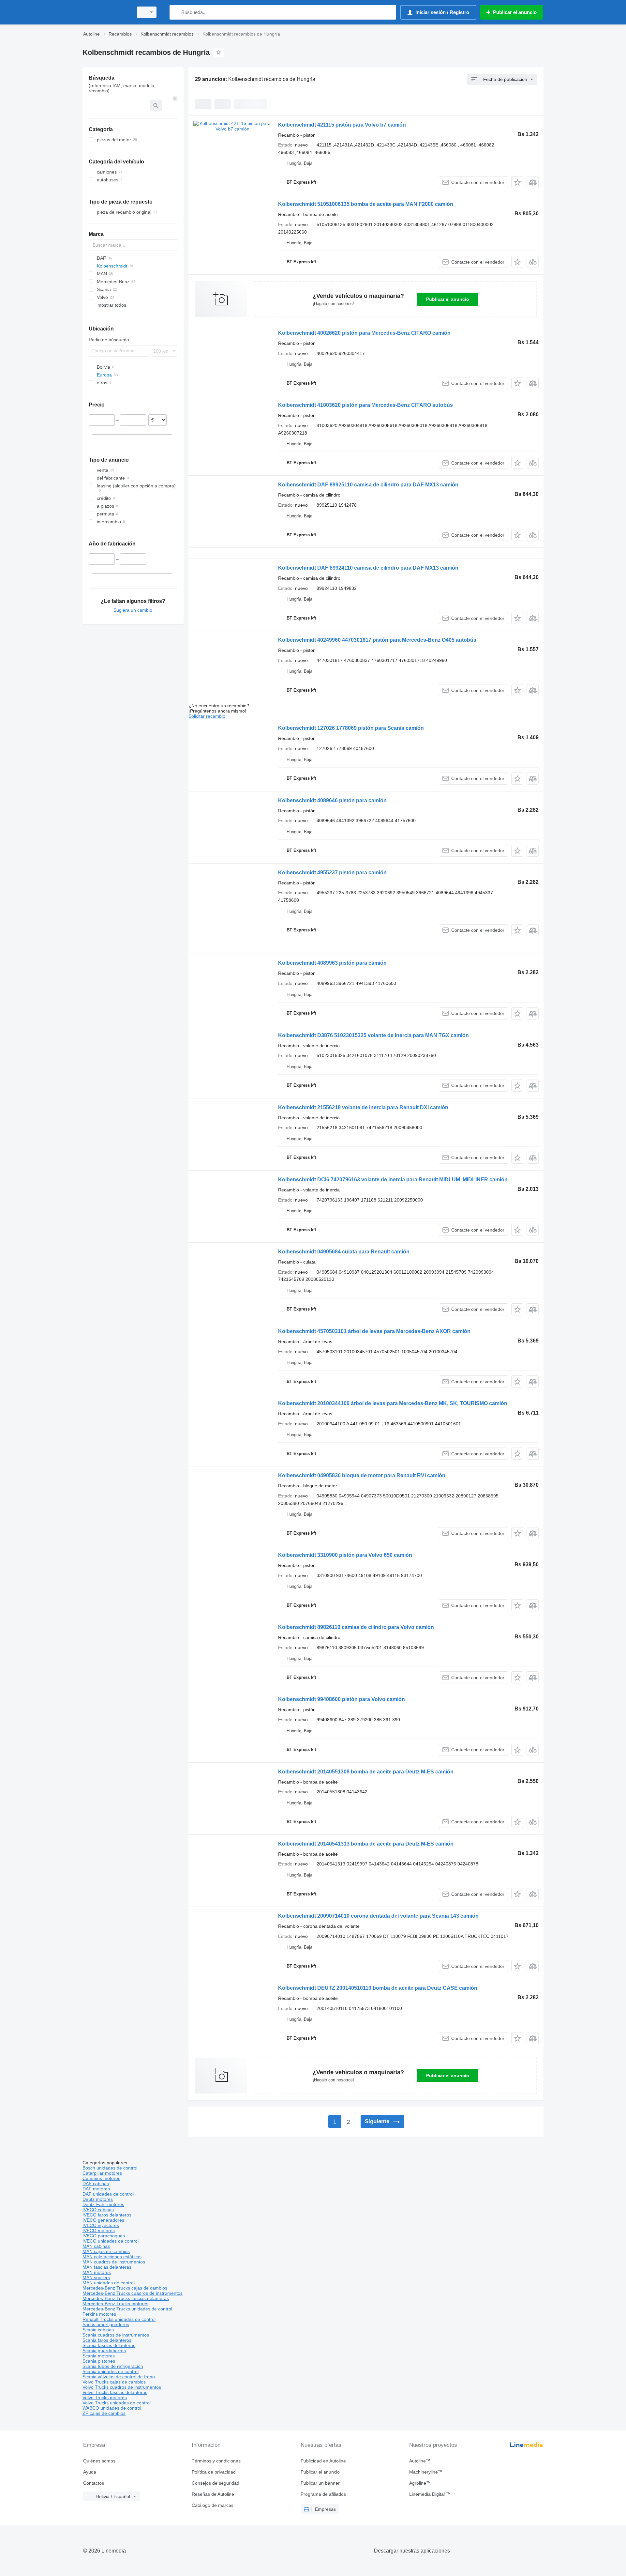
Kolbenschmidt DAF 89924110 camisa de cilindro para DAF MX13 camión (368, 568)
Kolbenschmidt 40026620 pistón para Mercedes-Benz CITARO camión (364, 333)
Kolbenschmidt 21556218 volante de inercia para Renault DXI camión (363, 1107)
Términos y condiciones (216, 2461)
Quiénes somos (99, 2461)
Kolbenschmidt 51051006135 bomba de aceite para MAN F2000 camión (366, 204)
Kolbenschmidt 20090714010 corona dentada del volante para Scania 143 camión (378, 1916)
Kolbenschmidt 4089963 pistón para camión (332, 963)
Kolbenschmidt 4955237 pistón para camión (332, 873)
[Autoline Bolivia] (106, 12)
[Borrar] (175, 99)
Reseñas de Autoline (213, 2494)
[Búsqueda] (176, 12)
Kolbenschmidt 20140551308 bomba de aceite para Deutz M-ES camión (366, 1772)
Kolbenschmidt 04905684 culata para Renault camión (344, 1252)
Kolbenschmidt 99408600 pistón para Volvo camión (342, 1699)
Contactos (94, 2483)
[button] (517, 182)
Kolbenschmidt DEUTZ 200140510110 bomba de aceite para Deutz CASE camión (378, 1988)
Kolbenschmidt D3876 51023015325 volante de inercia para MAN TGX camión (373, 1035)
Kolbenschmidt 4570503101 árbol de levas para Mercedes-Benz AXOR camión (374, 1331)
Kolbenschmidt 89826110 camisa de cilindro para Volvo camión (356, 1627)
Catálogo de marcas (213, 2505)
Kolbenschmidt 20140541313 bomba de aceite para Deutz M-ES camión (366, 1844)
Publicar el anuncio (448, 299)
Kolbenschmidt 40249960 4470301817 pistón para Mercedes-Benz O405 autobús (377, 640)
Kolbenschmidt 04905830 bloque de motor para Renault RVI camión (362, 1475)
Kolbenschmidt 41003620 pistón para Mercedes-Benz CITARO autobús (365, 405)
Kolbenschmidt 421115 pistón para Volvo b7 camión (342, 125)
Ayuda (90, 2472)
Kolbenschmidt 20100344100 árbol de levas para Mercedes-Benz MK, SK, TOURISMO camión (393, 1403)
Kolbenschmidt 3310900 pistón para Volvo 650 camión (345, 1555)
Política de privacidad (214, 2472)
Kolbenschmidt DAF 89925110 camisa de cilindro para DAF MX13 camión (368, 485)
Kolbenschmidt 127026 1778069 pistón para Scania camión (351, 728)
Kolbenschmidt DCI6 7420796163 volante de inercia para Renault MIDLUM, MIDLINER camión (393, 1180)
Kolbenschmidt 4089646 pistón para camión (332, 800)
